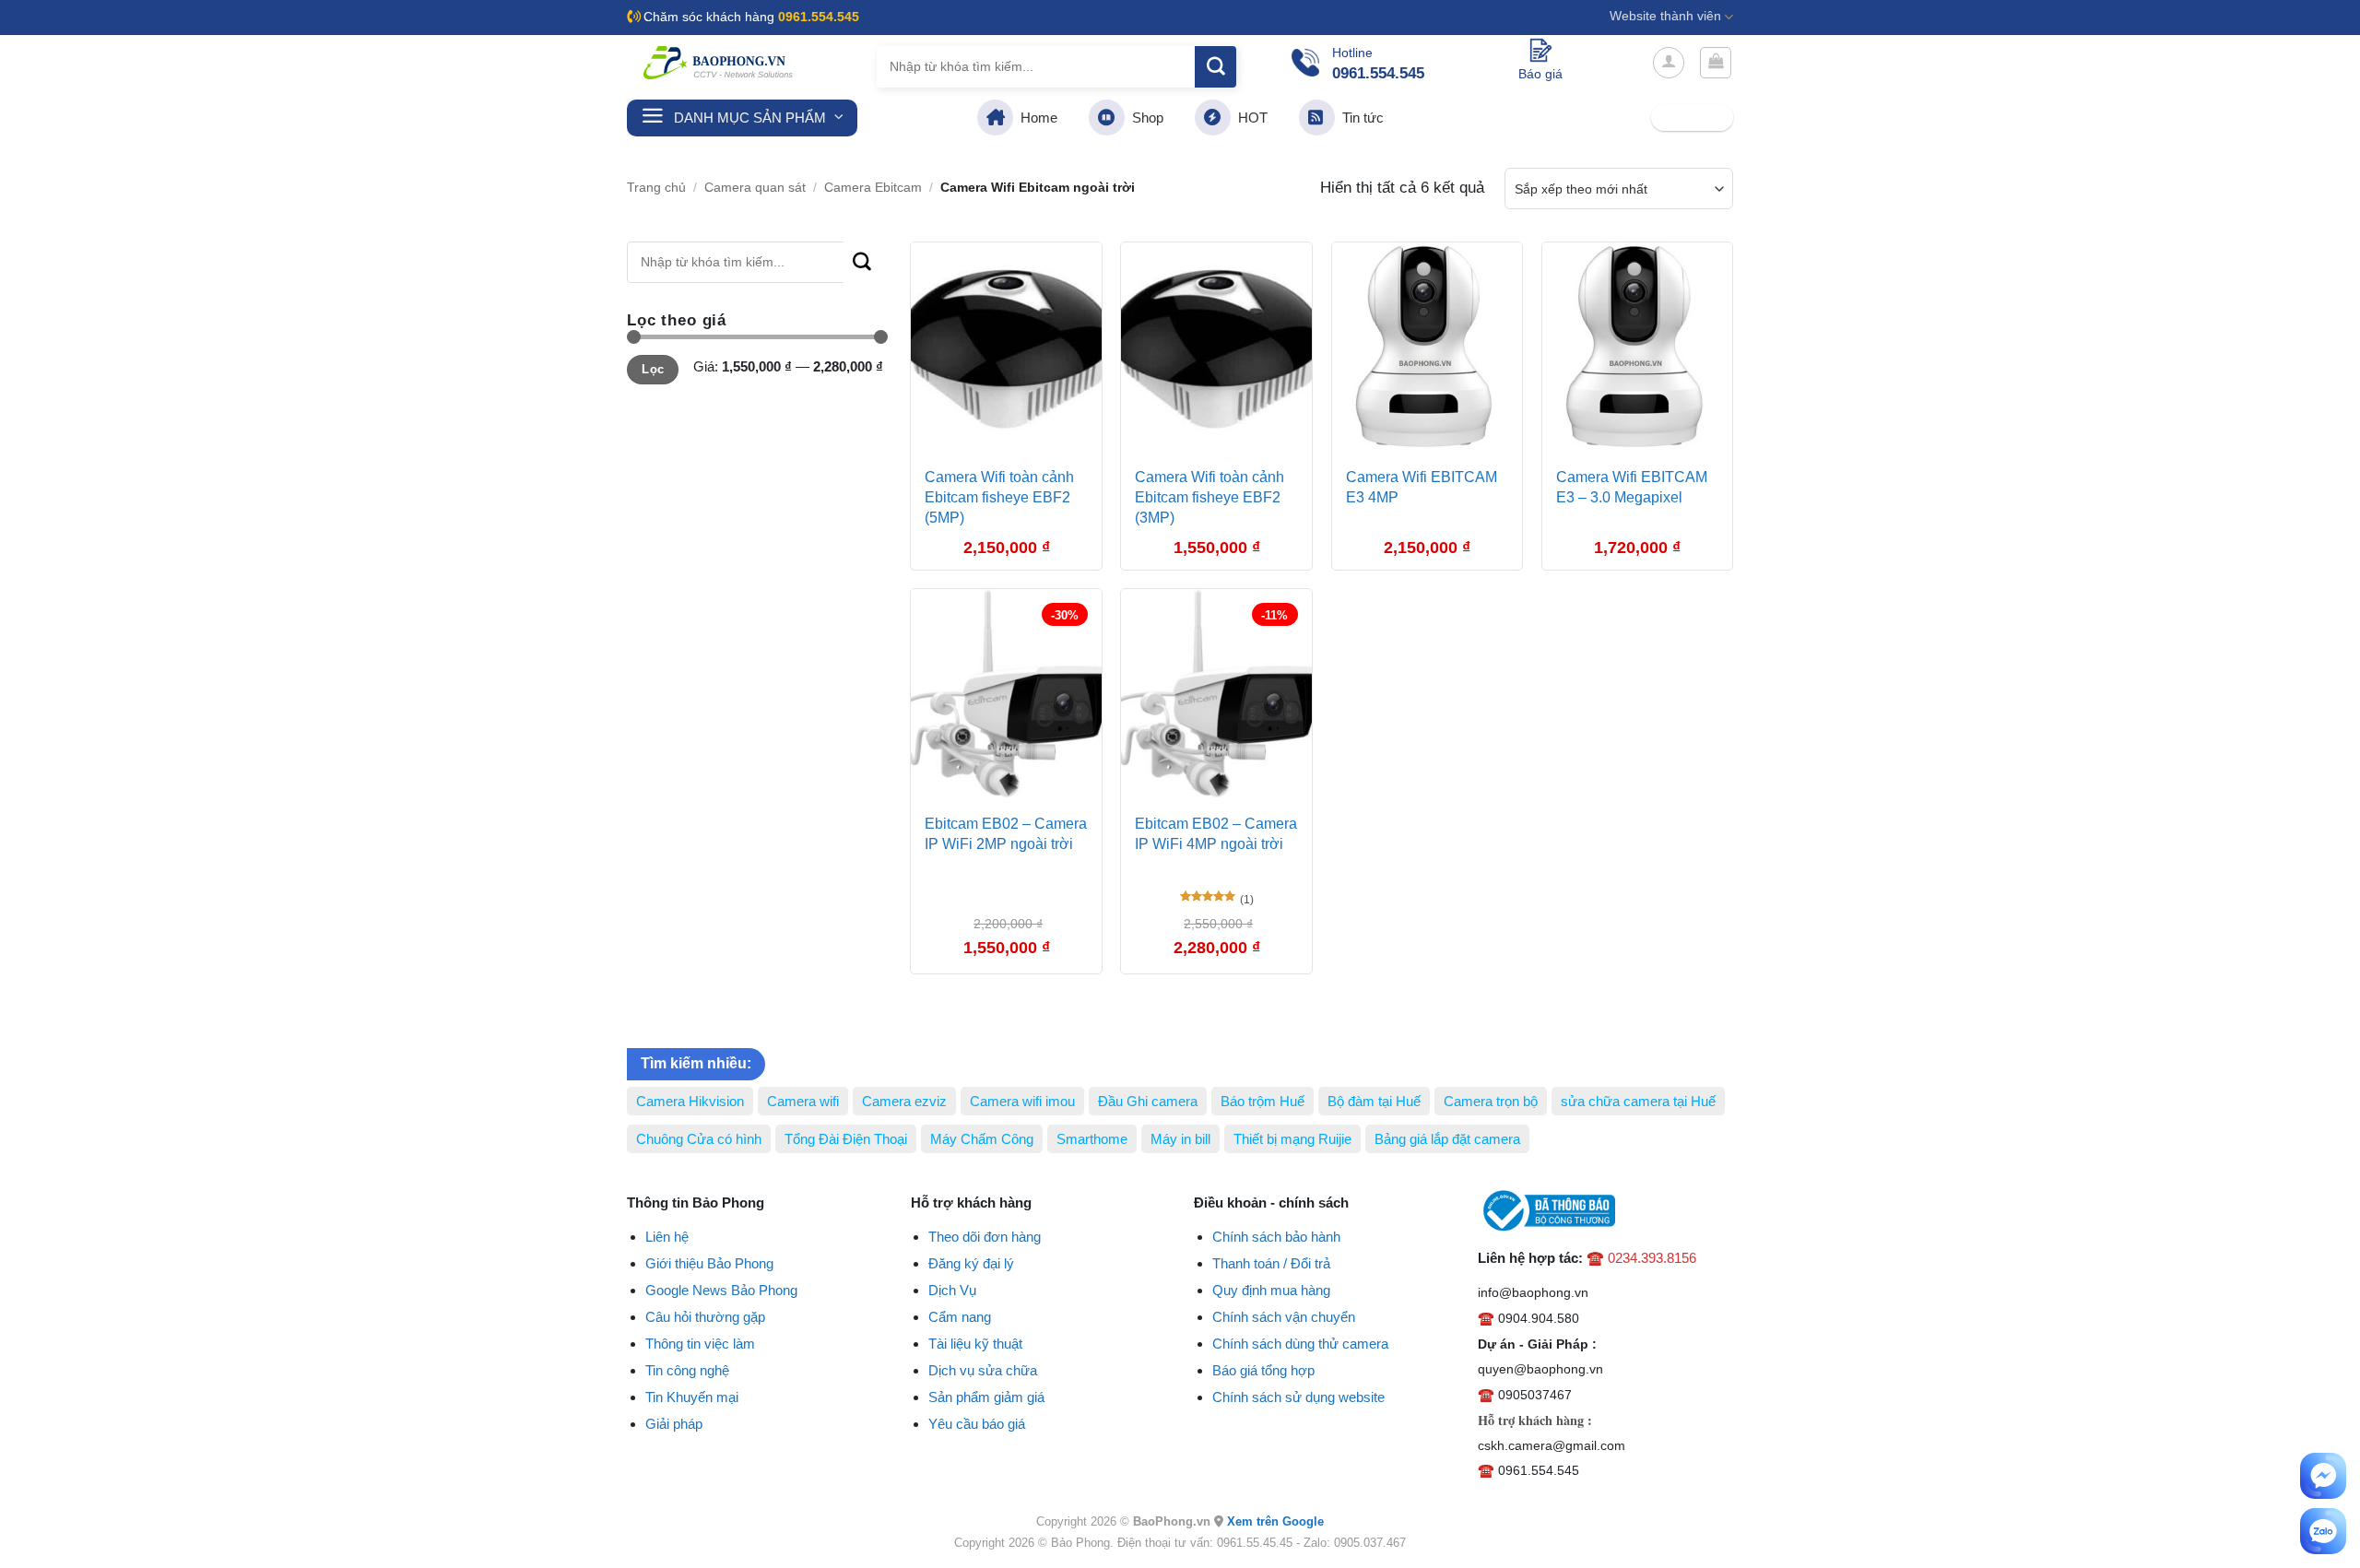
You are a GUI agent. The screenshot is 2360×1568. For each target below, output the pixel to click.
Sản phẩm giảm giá (986, 1397)
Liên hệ (667, 1237)
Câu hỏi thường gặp (705, 1317)
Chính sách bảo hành (1276, 1237)
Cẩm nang (960, 1317)
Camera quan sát (755, 188)
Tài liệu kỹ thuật (975, 1344)
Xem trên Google (1275, 1521)
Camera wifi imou (1022, 1101)
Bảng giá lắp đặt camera (1447, 1139)
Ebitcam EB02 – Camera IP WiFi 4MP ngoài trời (1216, 834)
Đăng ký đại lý (971, 1263)
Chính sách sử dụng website (1298, 1397)
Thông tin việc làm (700, 1344)
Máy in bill (1180, 1139)
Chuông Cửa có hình (699, 1139)
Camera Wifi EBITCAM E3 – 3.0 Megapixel (1632, 487)
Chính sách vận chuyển (1284, 1317)
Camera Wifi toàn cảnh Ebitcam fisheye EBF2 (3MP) (1209, 498)
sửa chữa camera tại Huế (1638, 1101)
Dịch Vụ (952, 1290)
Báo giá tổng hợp (1263, 1370)
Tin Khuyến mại (692, 1397)
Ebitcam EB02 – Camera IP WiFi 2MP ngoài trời (1006, 834)
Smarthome (1092, 1139)
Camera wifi (803, 1101)
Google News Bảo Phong (721, 1290)
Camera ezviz (904, 1101)
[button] (1669, 63)
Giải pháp (674, 1424)
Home (1035, 118)
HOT (1249, 118)
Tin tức (1359, 118)
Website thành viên (1665, 16)
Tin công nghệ (687, 1370)
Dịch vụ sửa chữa (983, 1370)
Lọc (653, 370)
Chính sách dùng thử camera (1300, 1344)
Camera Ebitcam (873, 188)
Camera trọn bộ (1491, 1101)
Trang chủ (656, 188)
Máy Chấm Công (982, 1139)
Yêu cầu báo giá (977, 1424)
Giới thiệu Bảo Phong (709, 1263)
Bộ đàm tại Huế (1374, 1101)
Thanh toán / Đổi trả (1271, 1263)
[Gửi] (1215, 67)
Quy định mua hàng (1271, 1290)
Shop (1144, 118)
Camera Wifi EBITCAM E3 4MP (1422, 487)
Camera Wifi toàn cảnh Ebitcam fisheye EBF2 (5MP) (999, 498)
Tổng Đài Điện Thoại (846, 1139)
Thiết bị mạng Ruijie (1292, 1139)
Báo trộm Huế (1263, 1101)
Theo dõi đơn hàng (985, 1237)
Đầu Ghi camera (1148, 1101)
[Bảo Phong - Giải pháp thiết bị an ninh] (719, 63)
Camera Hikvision (690, 1101)
